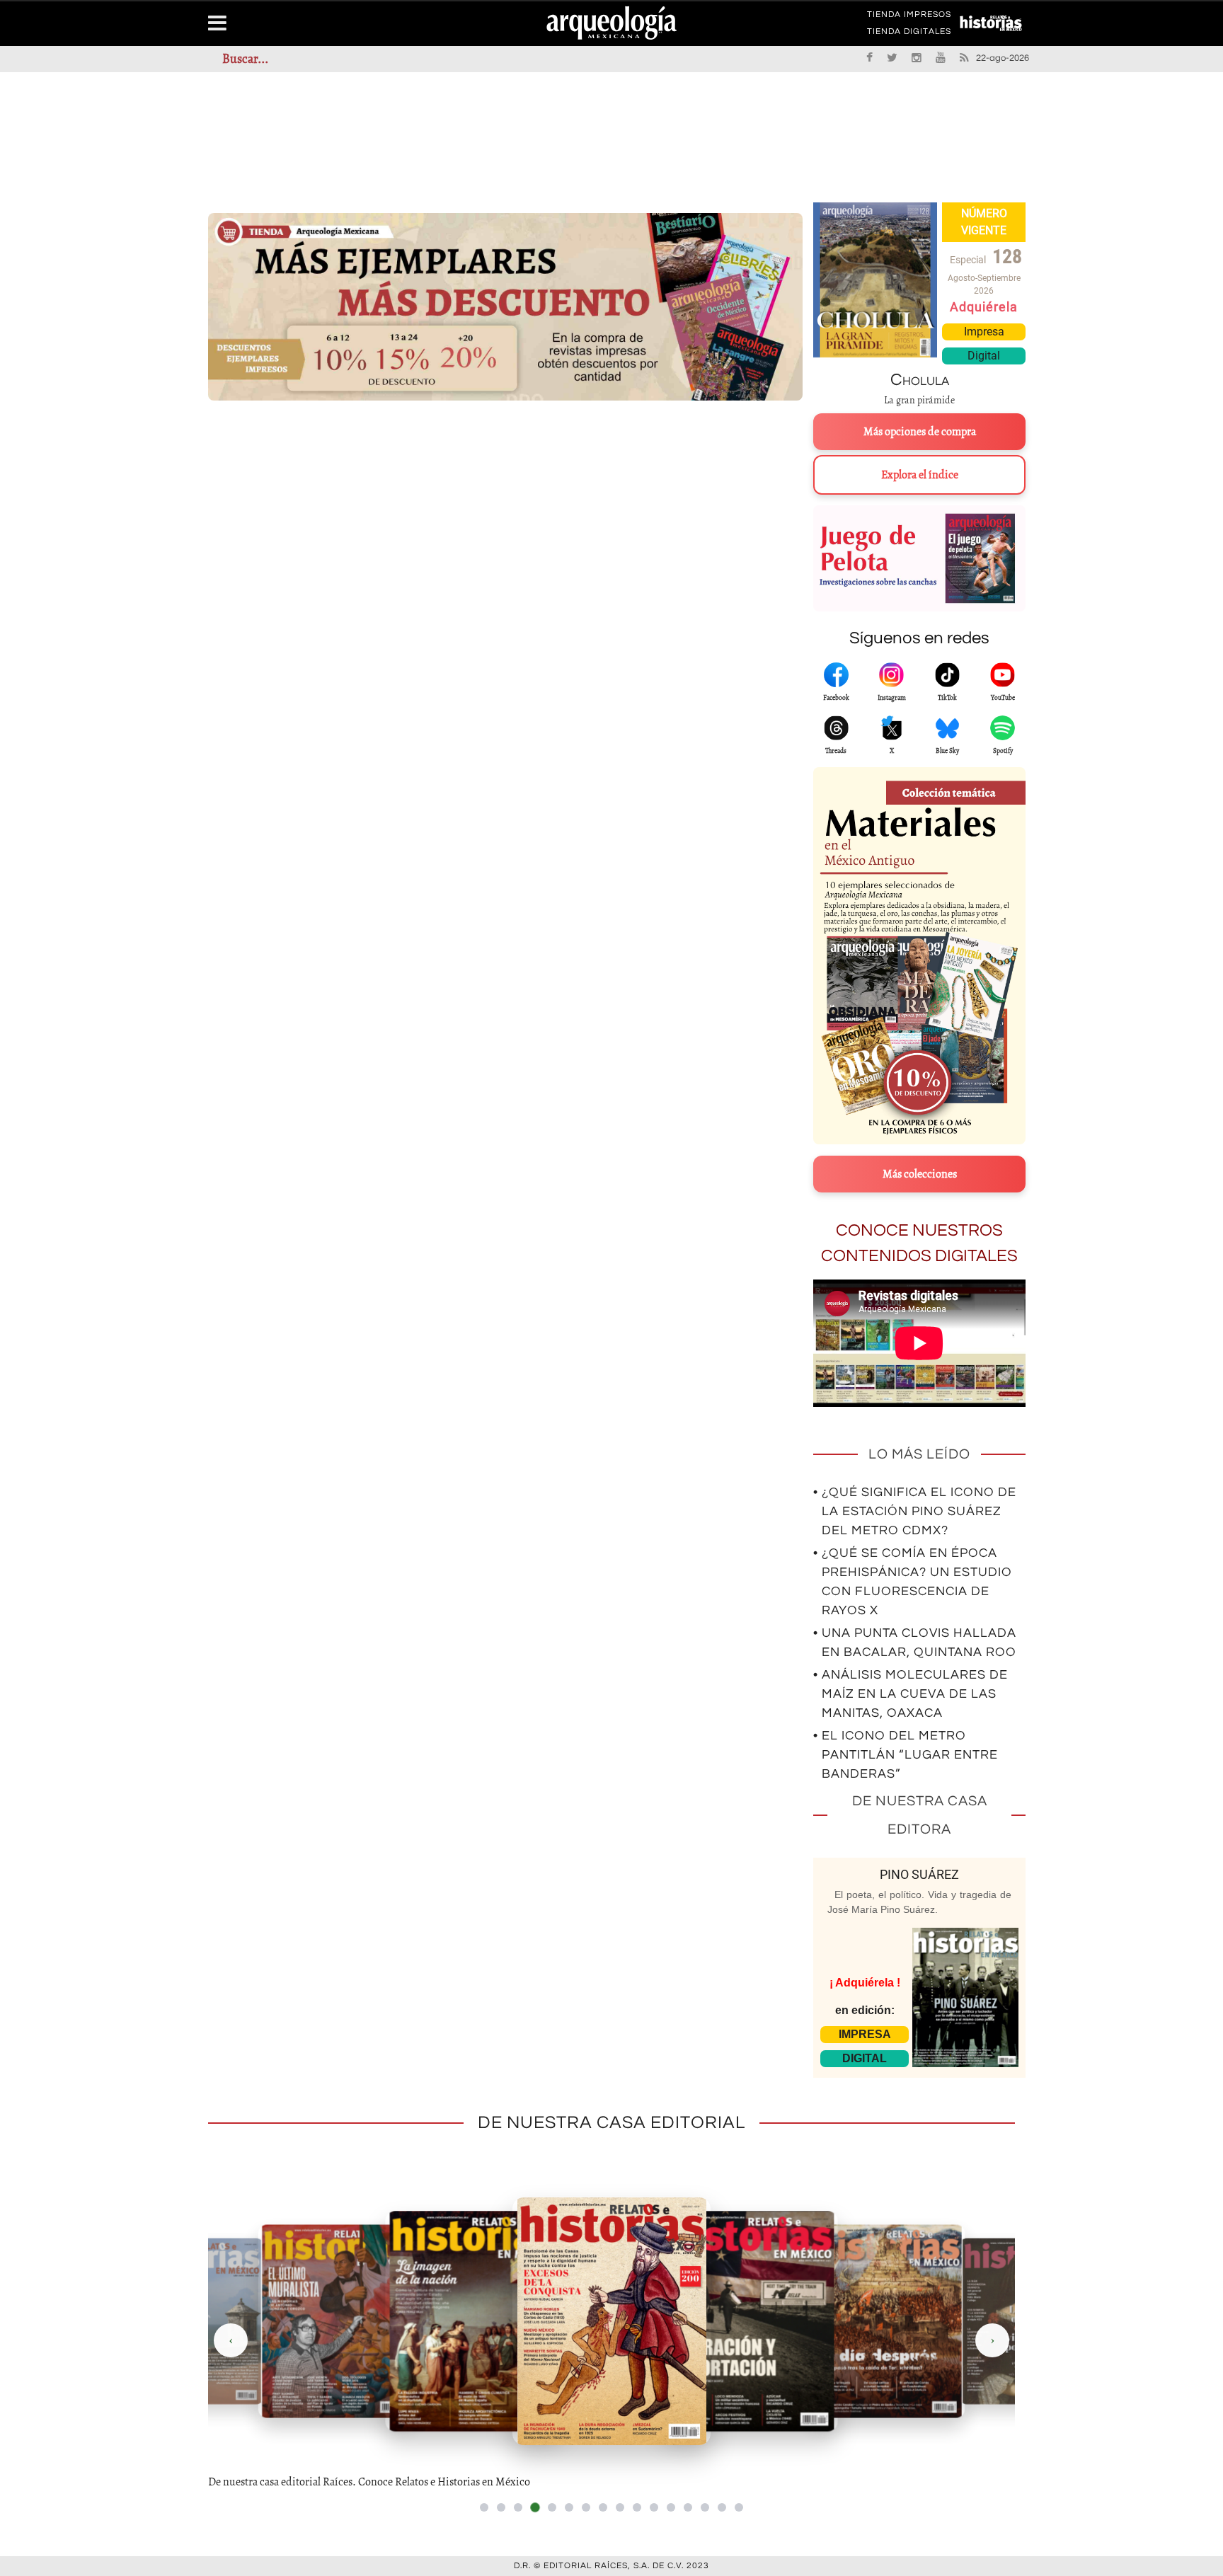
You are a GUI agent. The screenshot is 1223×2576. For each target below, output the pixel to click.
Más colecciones (920, 1174)
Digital (984, 356)
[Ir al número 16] (739, 2507)
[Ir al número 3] (518, 2507)
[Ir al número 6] (569, 2507)
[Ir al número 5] (552, 2507)
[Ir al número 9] (620, 2507)
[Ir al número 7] (586, 2507)
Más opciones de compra (920, 432)
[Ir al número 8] (603, 2507)
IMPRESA (865, 2034)
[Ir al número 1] (484, 2507)
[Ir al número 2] (501, 2507)
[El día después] (888, 2321)
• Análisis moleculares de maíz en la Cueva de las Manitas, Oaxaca (911, 1694)
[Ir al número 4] (535, 2507)
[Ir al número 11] (654, 2507)
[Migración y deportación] (749, 2321)
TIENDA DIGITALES (909, 34)
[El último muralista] (335, 2321)
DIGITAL (865, 2058)
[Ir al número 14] (705, 2507)
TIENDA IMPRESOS (909, 17)
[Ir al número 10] (637, 2507)
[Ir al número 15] (722, 2507)
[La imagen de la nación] (473, 2321)
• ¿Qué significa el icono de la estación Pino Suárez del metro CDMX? (915, 1511)
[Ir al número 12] (671, 2507)
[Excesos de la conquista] (611, 2321)
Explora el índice (920, 475)
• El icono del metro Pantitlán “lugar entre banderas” (906, 1755)
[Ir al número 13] (688, 2507)
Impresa (984, 332)
